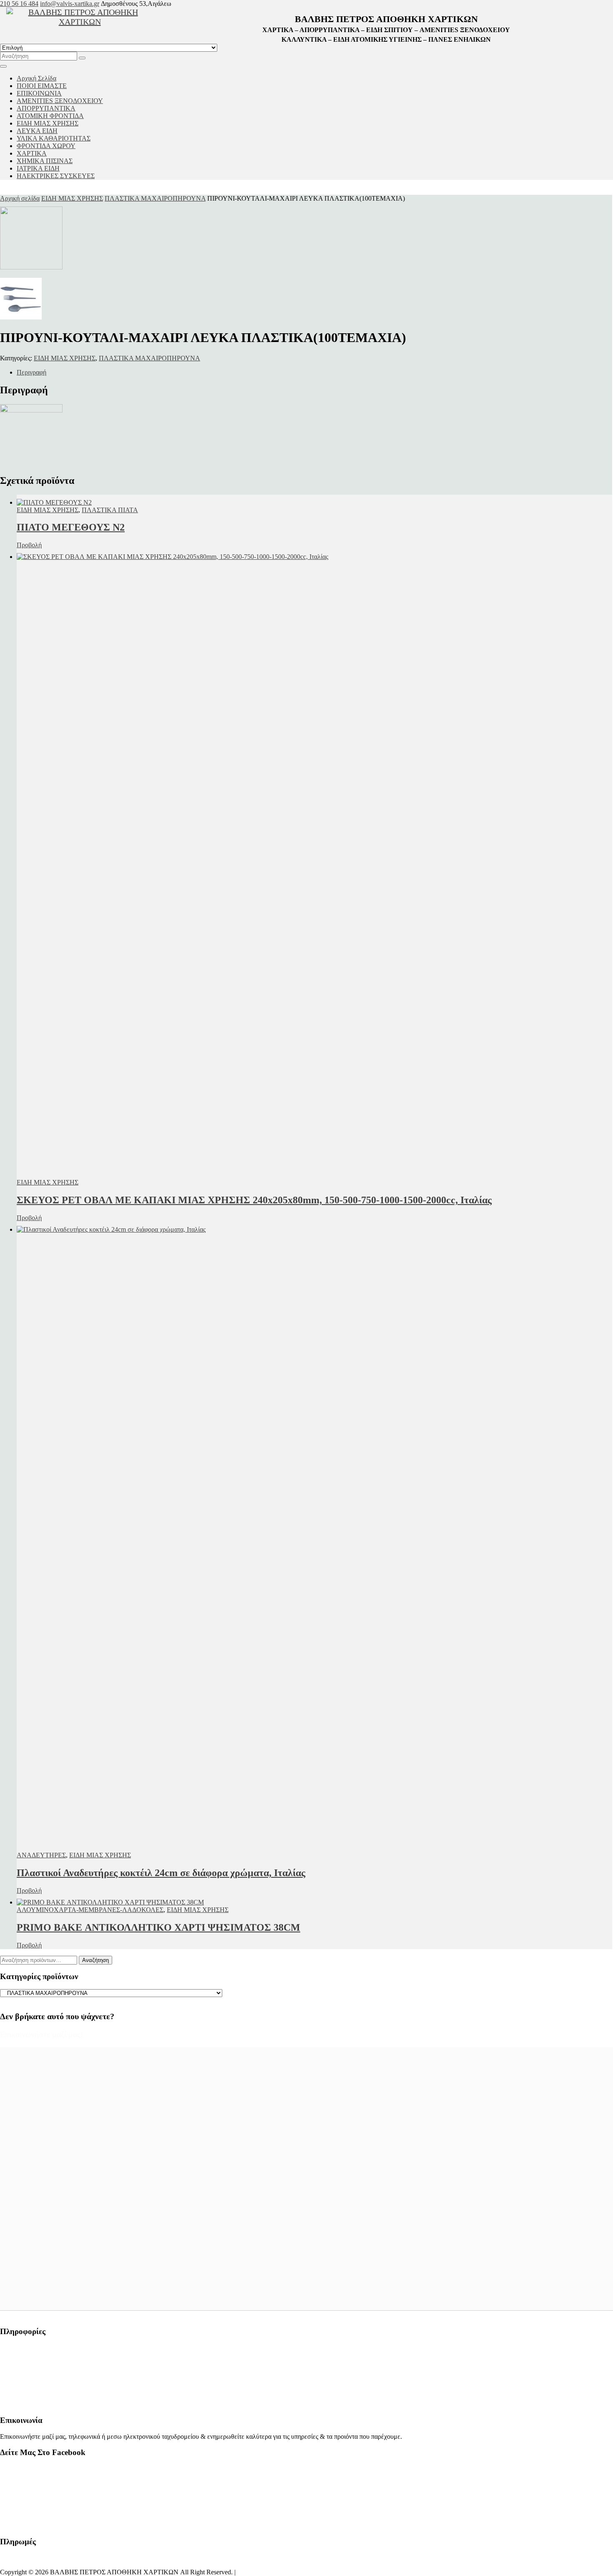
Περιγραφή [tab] (31, 372)
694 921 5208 (18, 2390)
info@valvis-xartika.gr (70, 4)
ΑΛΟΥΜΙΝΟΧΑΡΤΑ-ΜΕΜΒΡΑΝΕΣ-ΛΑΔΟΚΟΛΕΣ (90, 1910)
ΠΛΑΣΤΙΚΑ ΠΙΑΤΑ (110, 510)
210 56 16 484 (19, 4)
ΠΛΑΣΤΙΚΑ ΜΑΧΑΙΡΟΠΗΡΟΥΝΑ (155, 198)
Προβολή (29, 545)
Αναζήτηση (95, 1960)
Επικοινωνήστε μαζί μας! (42, 2034)
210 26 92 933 (19, 2376)
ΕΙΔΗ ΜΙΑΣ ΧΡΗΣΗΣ (72, 198)
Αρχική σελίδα (20, 198)
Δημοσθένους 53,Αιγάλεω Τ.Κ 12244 (52, 2347)
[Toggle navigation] (3, 66)
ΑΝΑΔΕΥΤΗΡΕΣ (41, 1855)
